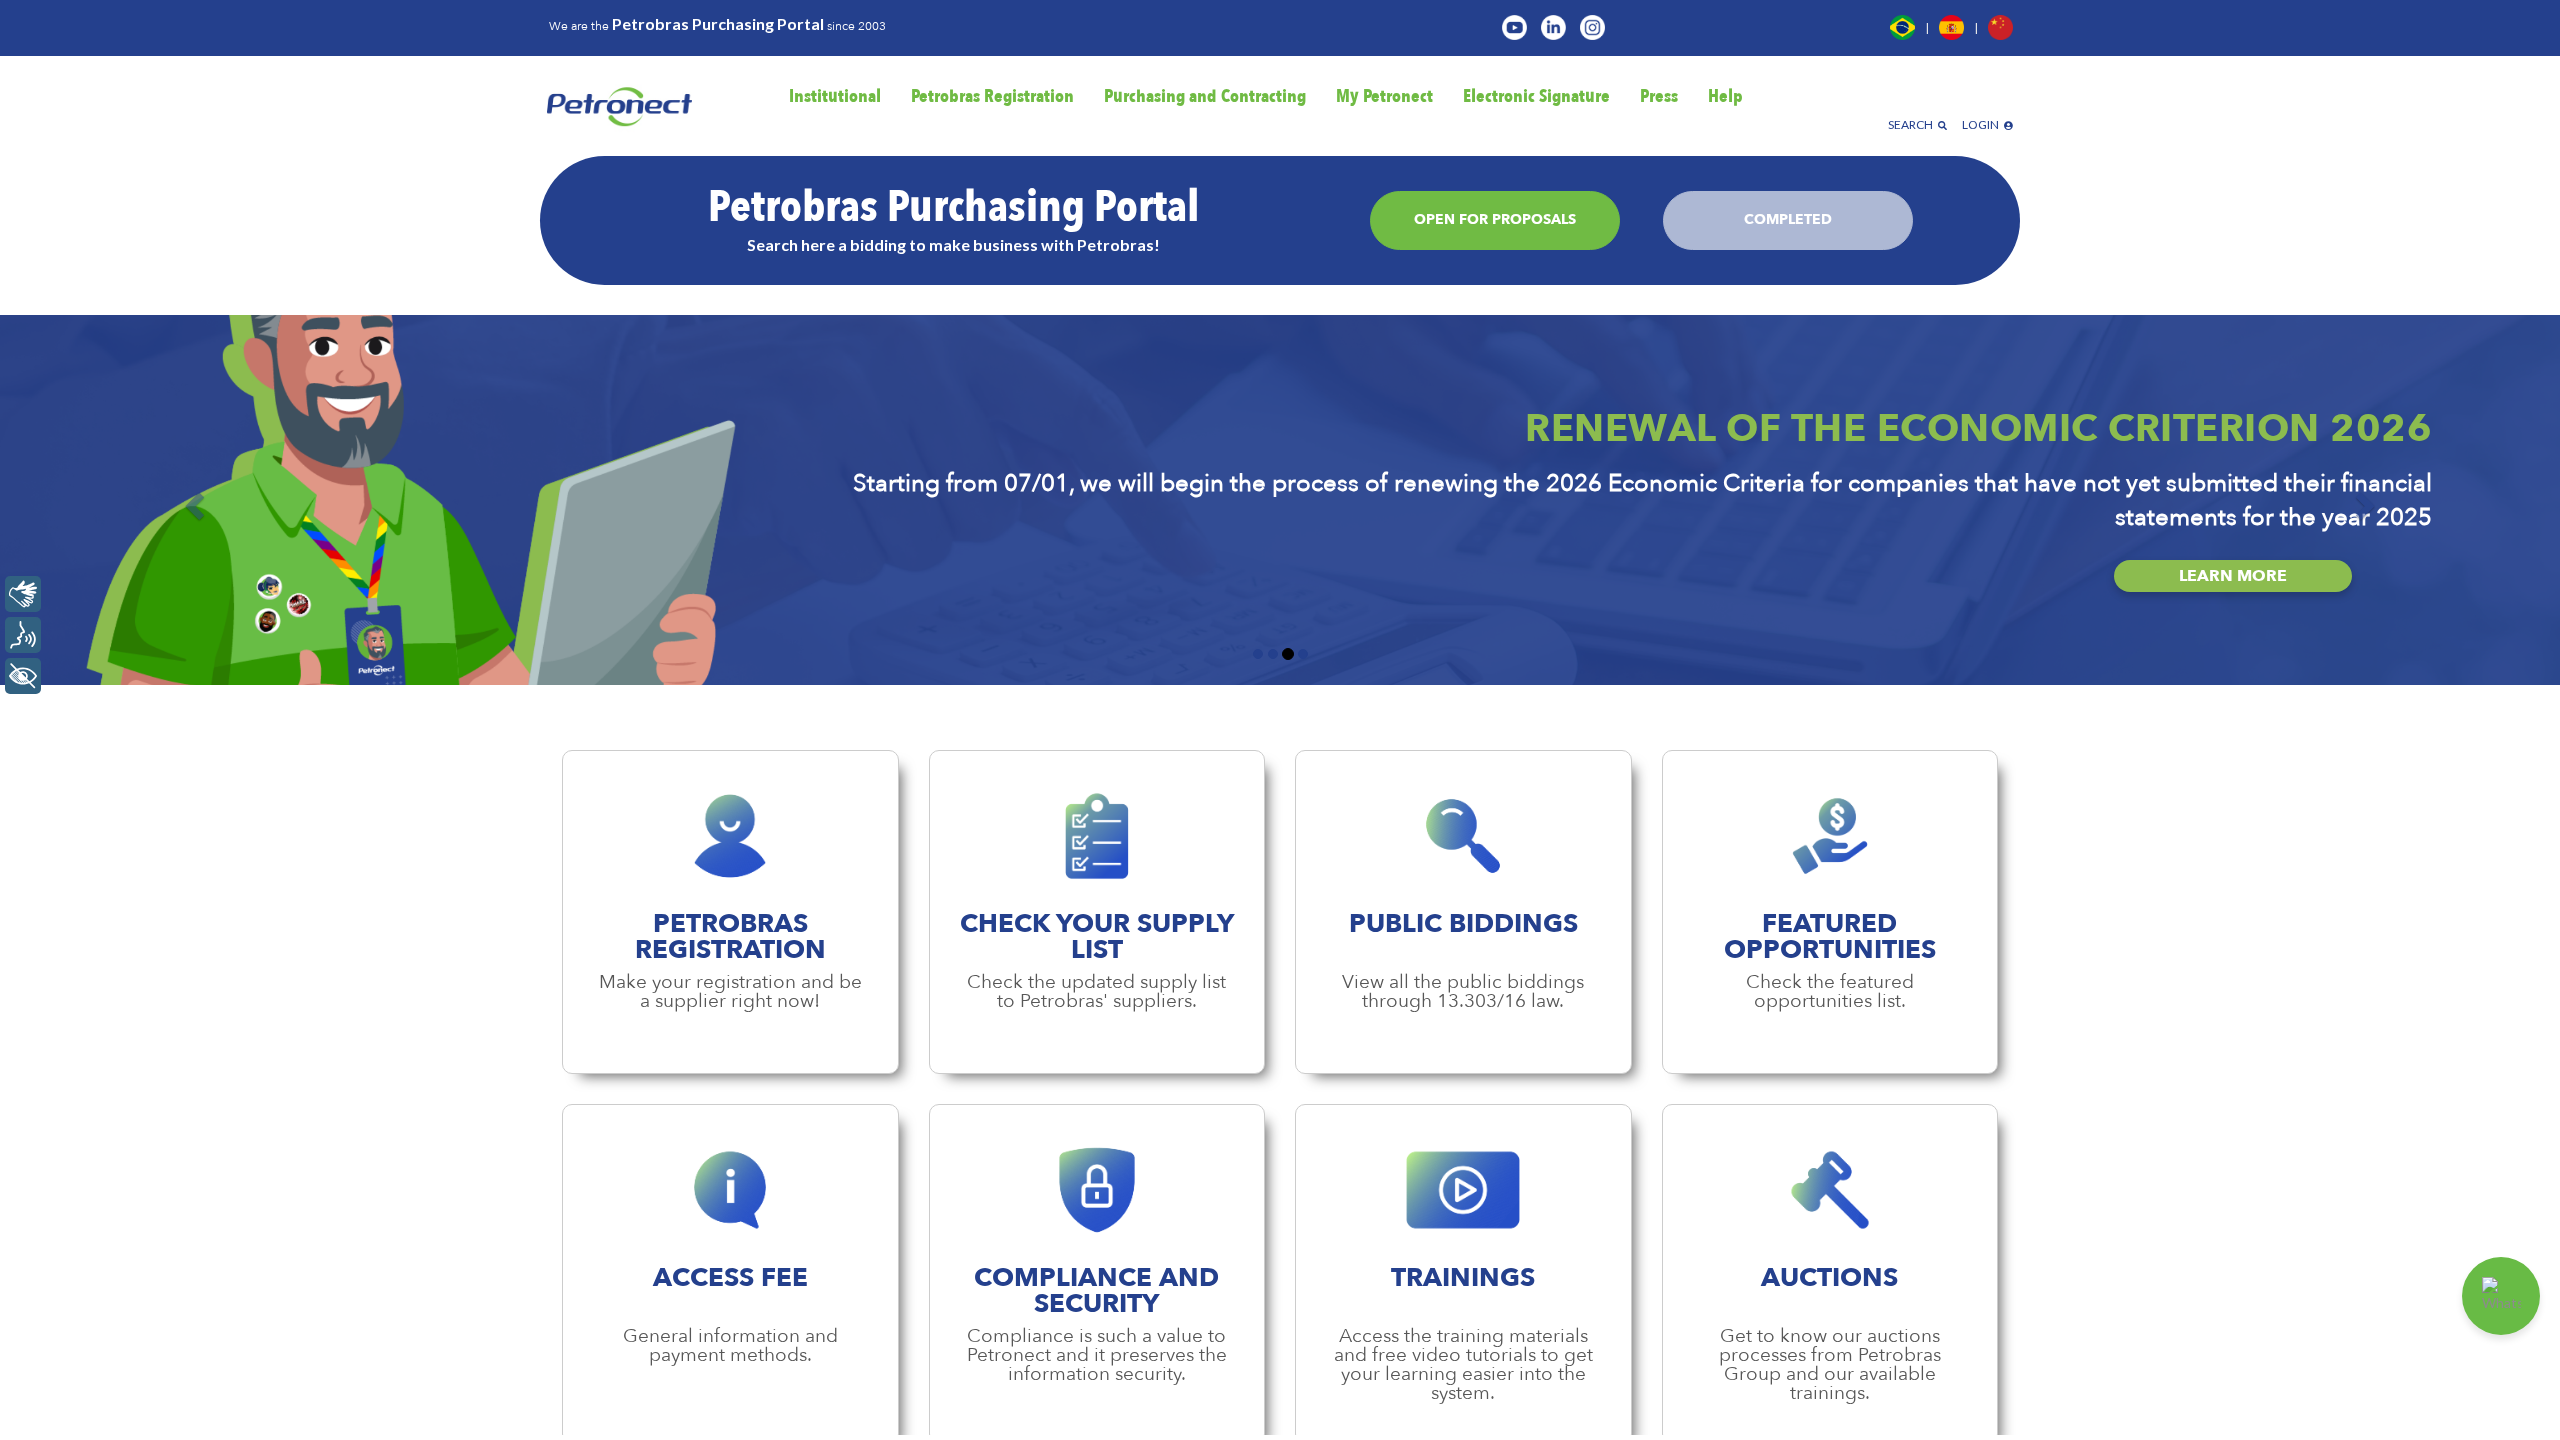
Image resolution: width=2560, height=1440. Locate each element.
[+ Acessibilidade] (23, 676)
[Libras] (23, 594)
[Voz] (23, 635)
